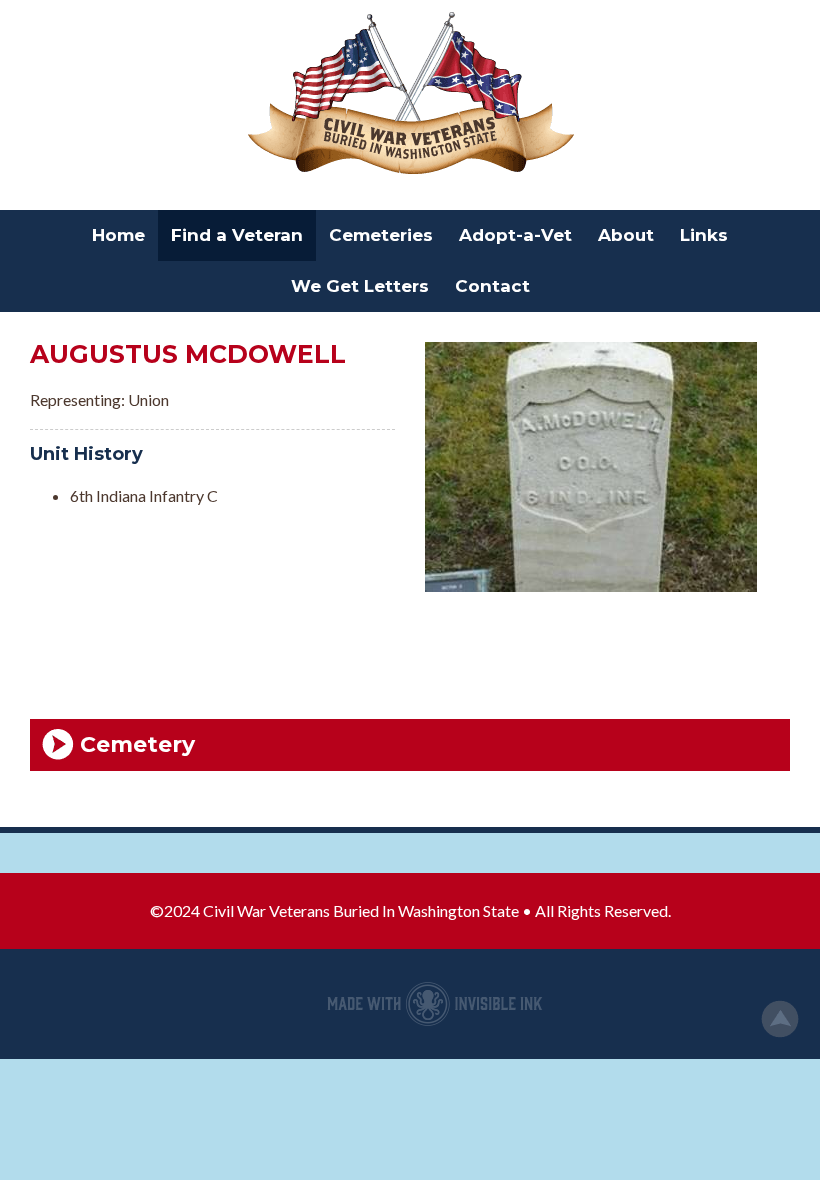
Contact (492, 286)
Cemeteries (381, 235)
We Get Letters (360, 286)
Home (118, 235)
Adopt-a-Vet (515, 235)
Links (704, 235)
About (626, 235)
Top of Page (780, 1019)
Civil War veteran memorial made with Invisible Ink (435, 1004)
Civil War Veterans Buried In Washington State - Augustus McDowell (410, 95)
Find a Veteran (237, 235)
